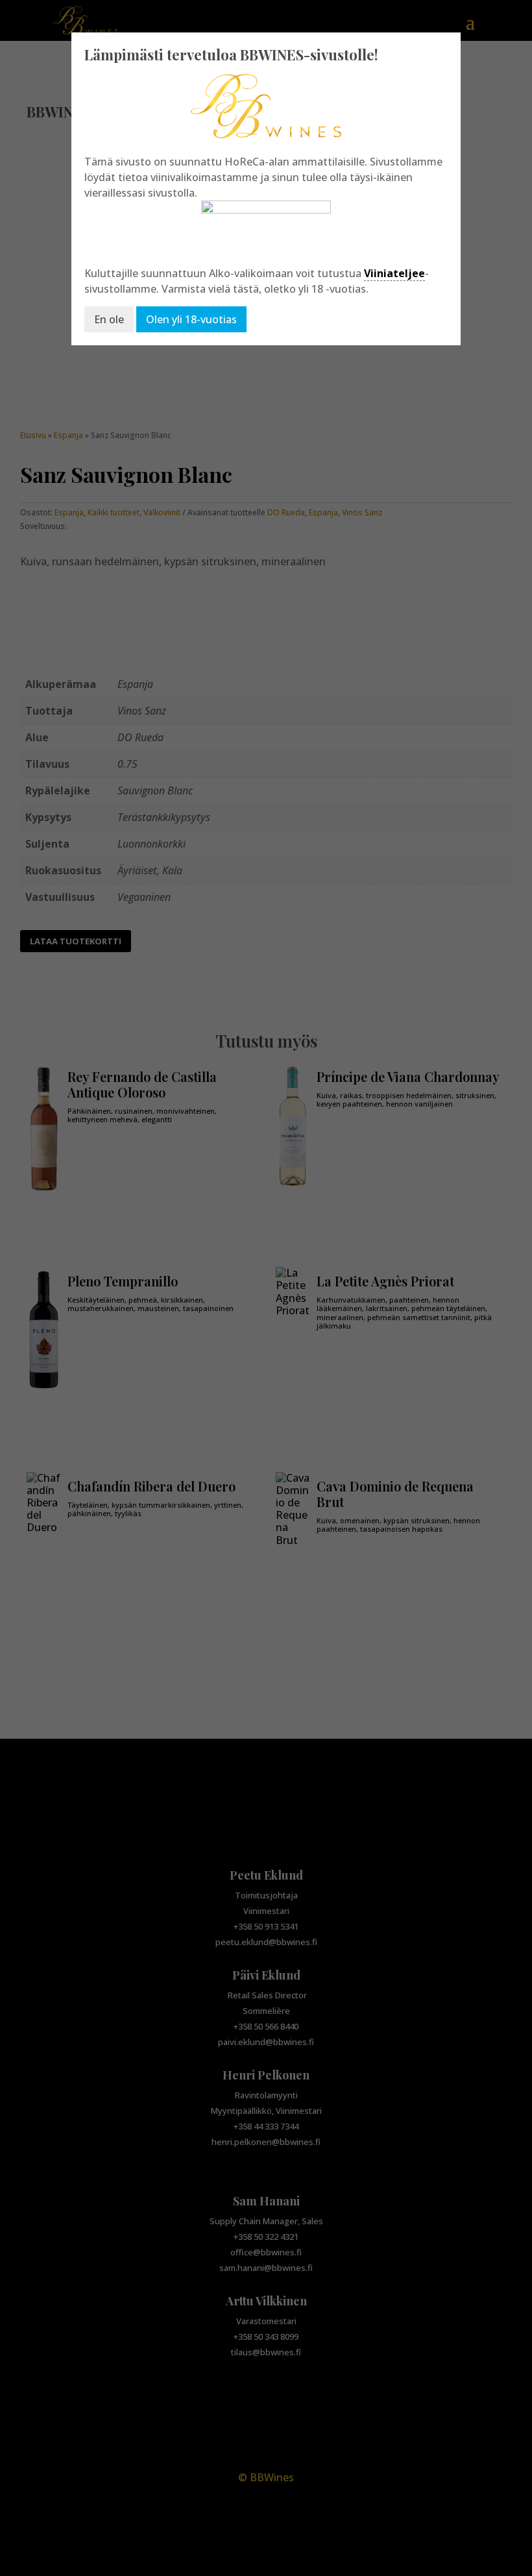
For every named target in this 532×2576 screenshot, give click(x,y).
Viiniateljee (394, 273)
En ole (109, 319)
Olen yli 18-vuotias (191, 319)
